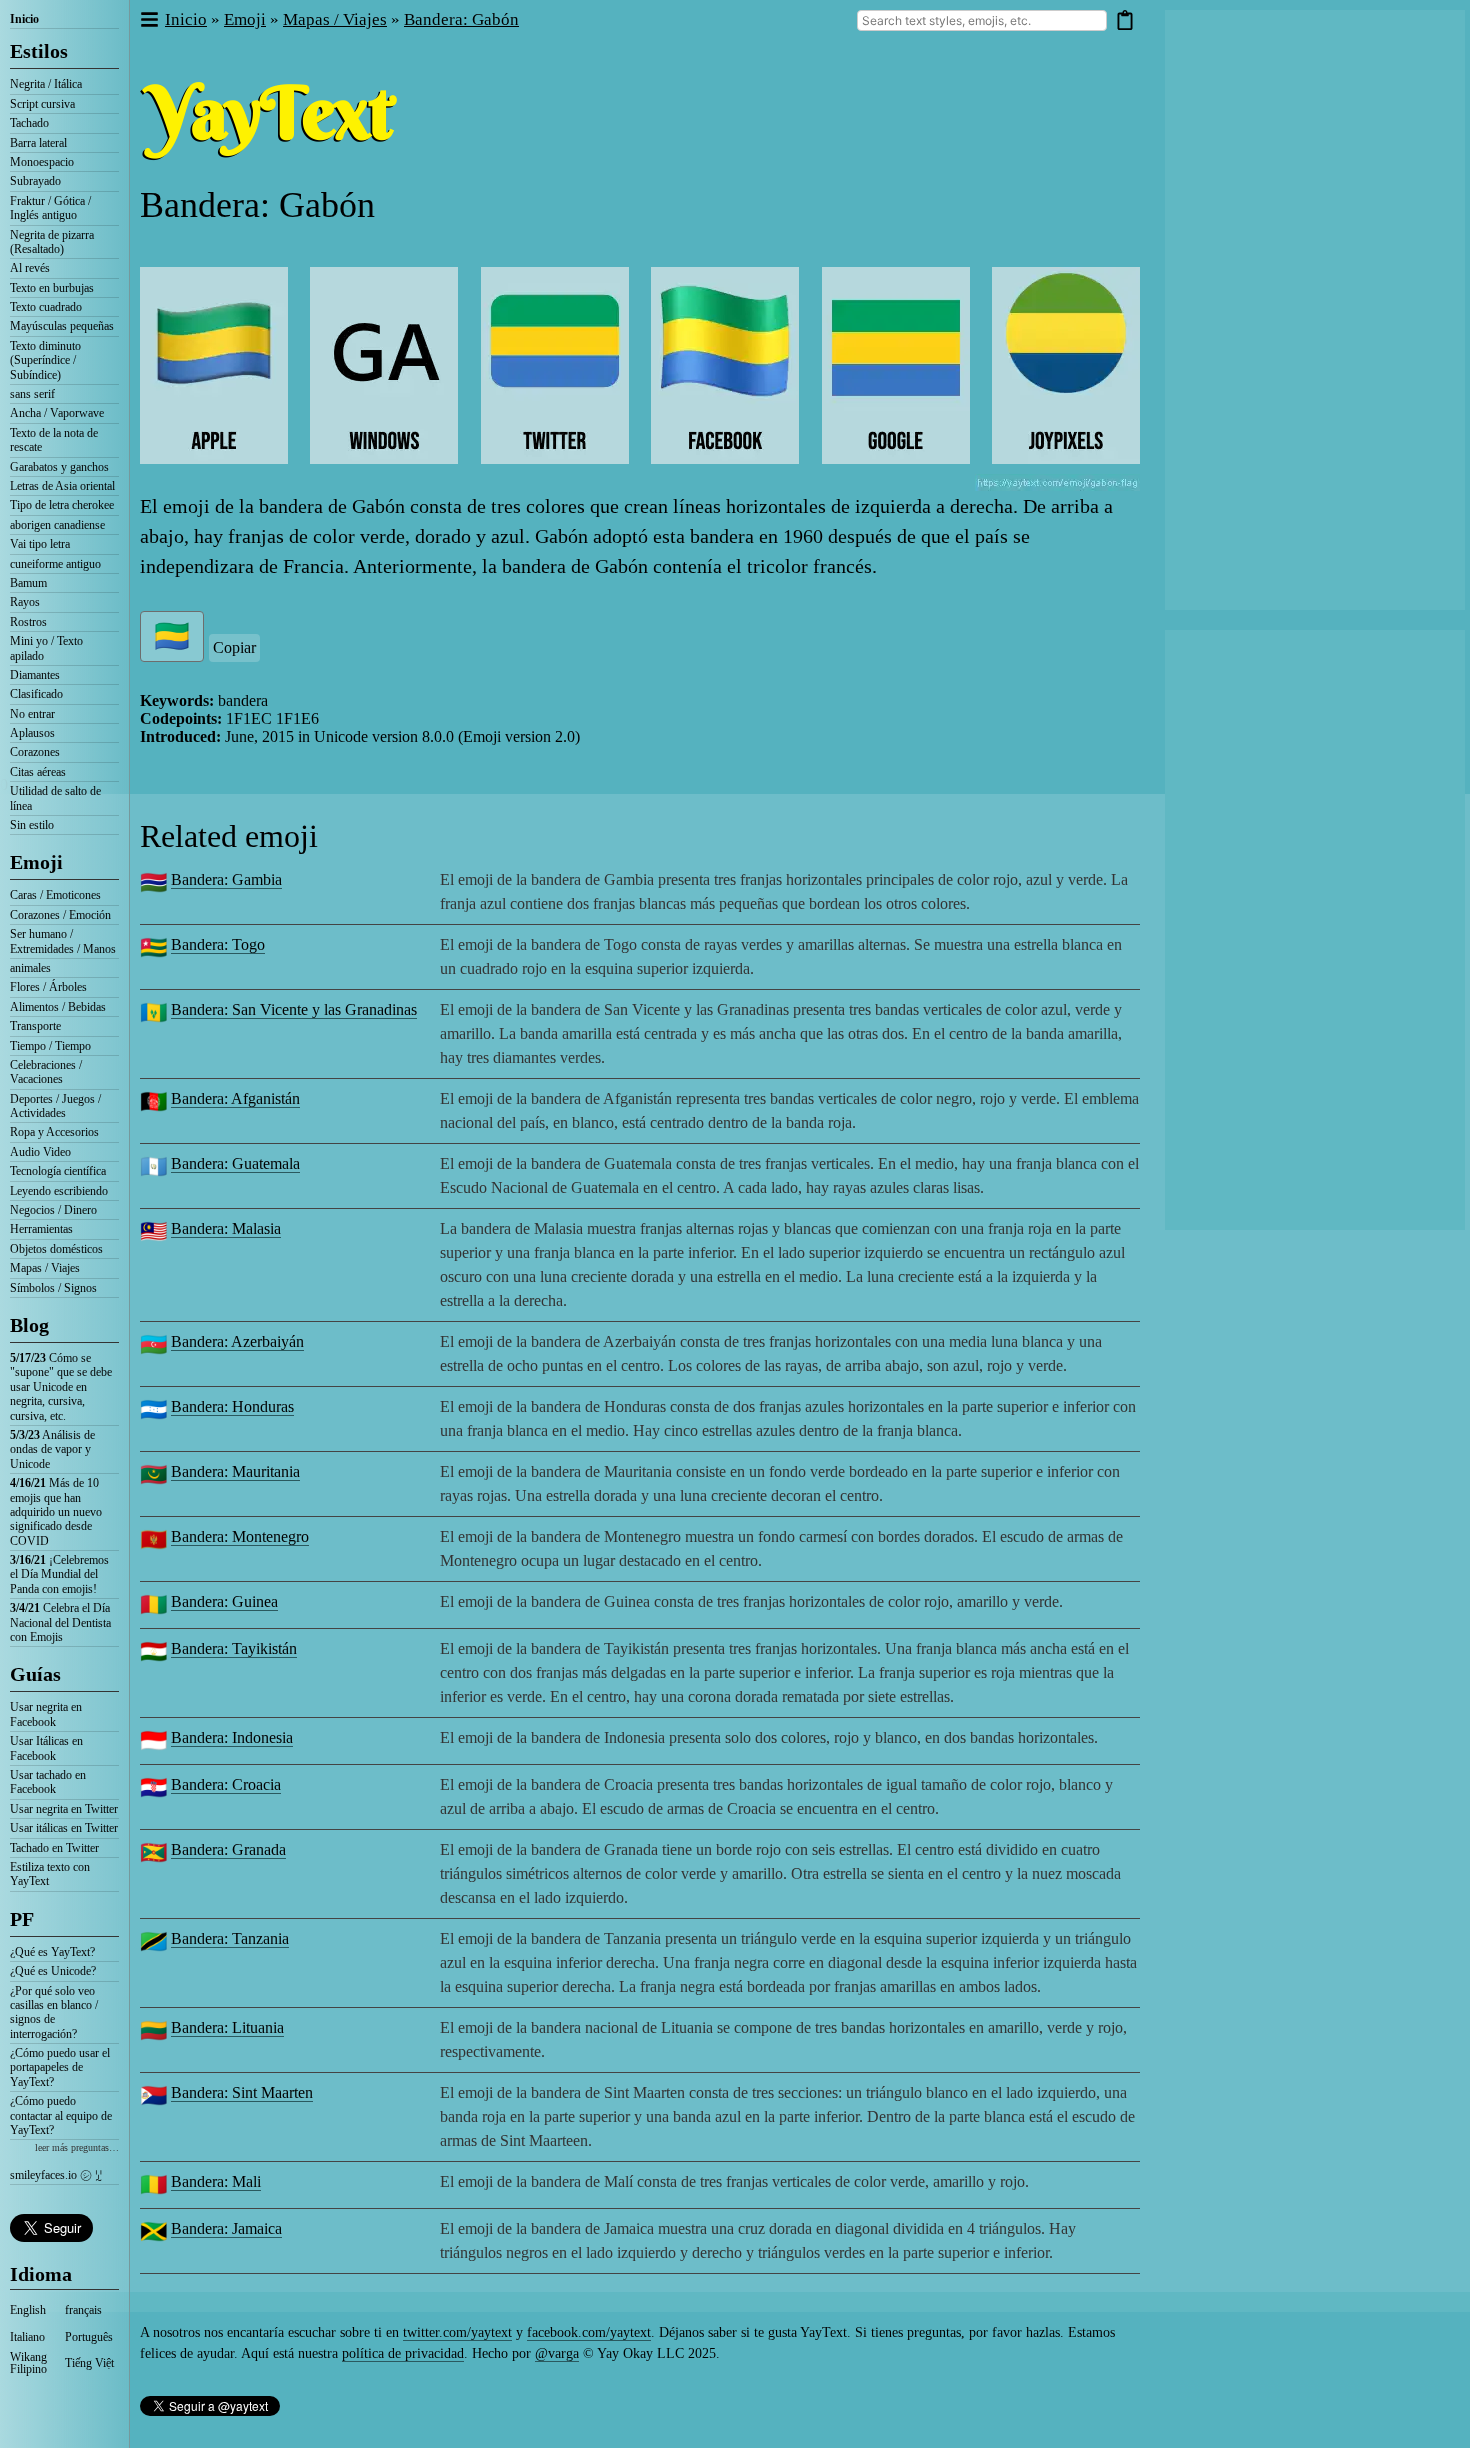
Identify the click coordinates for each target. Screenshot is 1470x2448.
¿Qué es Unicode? (53, 1971)
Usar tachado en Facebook (48, 1782)
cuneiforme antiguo (55, 564)
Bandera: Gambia (226, 879)
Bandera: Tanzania (230, 1938)
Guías (35, 1674)
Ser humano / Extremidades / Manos (63, 941)
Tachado (29, 123)
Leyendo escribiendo (59, 1191)
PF (22, 1919)
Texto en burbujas (52, 288)
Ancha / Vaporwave (57, 413)
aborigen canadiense (57, 525)
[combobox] (982, 20)
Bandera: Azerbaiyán (237, 1341)
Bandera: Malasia (226, 1228)
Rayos (25, 602)
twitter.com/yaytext (457, 2332)
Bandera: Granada (228, 1849)
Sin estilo (32, 825)
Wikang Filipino (28, 2363)
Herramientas (41, 1229)
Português (89, 2337)
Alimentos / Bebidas (58, 1007)
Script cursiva (42, 104)
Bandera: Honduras (232, 1406)
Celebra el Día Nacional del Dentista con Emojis (60, 1622)
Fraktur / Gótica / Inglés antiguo (50, 208)
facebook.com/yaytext (589, 2332)
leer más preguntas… (77, 2147)
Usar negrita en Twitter (64, 1809)
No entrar (32, 714)
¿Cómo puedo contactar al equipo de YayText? (61, 2115)
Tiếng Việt (89, 2363)
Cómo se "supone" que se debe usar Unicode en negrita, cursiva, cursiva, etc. (61, 1387)
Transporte (35, 1026)
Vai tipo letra (40, 544)
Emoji (36, 862)
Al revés (30, 268)
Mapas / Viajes (45, 1268)
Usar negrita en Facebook (46, 1714)
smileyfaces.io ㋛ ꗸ (56, 2175)
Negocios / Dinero (53, 1210)
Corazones (35, 752)
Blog (29, 1325)
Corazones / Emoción (60, 915)
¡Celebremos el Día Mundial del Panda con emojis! (59, 1574)
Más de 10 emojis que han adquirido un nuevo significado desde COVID (56, 1512)
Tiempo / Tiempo (50, 1046)
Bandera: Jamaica (226, 2228)
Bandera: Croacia (226, 1784)
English (28, 2310)
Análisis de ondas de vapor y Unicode (52, 1449)
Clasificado (36, 694)
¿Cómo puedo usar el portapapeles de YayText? (60, 2067)
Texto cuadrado (46, 307)
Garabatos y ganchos (59, 467)
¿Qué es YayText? (52, 1952)
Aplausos (32, 733)
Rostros (28, 622)
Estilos (39, 51)
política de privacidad (403, 2353)
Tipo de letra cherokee (62, 505)
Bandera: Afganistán (235, 1098)
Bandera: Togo (218, 944)
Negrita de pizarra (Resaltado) (52, 242)
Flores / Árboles (48, 987)
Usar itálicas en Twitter (64, 1828)
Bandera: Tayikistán (234, 1648)
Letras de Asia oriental (62, 486)
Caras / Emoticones (55, 895)
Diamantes (35, 675)
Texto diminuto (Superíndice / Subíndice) (45, 360)
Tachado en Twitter (54, 1848)
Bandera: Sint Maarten (242, 2092)
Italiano (27, 2337)
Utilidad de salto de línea (55, 798)
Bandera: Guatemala (235, 1163)
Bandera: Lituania (227, 2027)
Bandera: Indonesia (232, 1737)
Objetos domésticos (56, 1249)
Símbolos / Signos (53, 1288)
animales (30, 968)
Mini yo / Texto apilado (46, 648)
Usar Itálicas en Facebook (46, 1748)
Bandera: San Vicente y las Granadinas (294, 1009)
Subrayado (35, 181)
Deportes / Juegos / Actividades (55, 1106)
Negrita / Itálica (46, 84)
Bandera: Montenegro (240, 1536)
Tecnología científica (58, 1171)
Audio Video (40, 1152)
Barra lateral (38, 143)
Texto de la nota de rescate (54, 440)
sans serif (32, 394)
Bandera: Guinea (224, 1601)
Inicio (24, 19)
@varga (557, 2353)
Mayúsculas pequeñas (62, 326)
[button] (148, 20)
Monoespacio (42, 162)
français (83, 2310)
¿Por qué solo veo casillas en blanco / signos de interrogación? (54, 2012)
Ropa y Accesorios (54, 1132)
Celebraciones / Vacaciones (46, 1072)
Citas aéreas (38, 772)
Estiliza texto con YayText (50, 1874)
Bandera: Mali (216, 2181)
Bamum (28, 583)
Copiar (234, 647)
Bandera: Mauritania (235, 1471)
